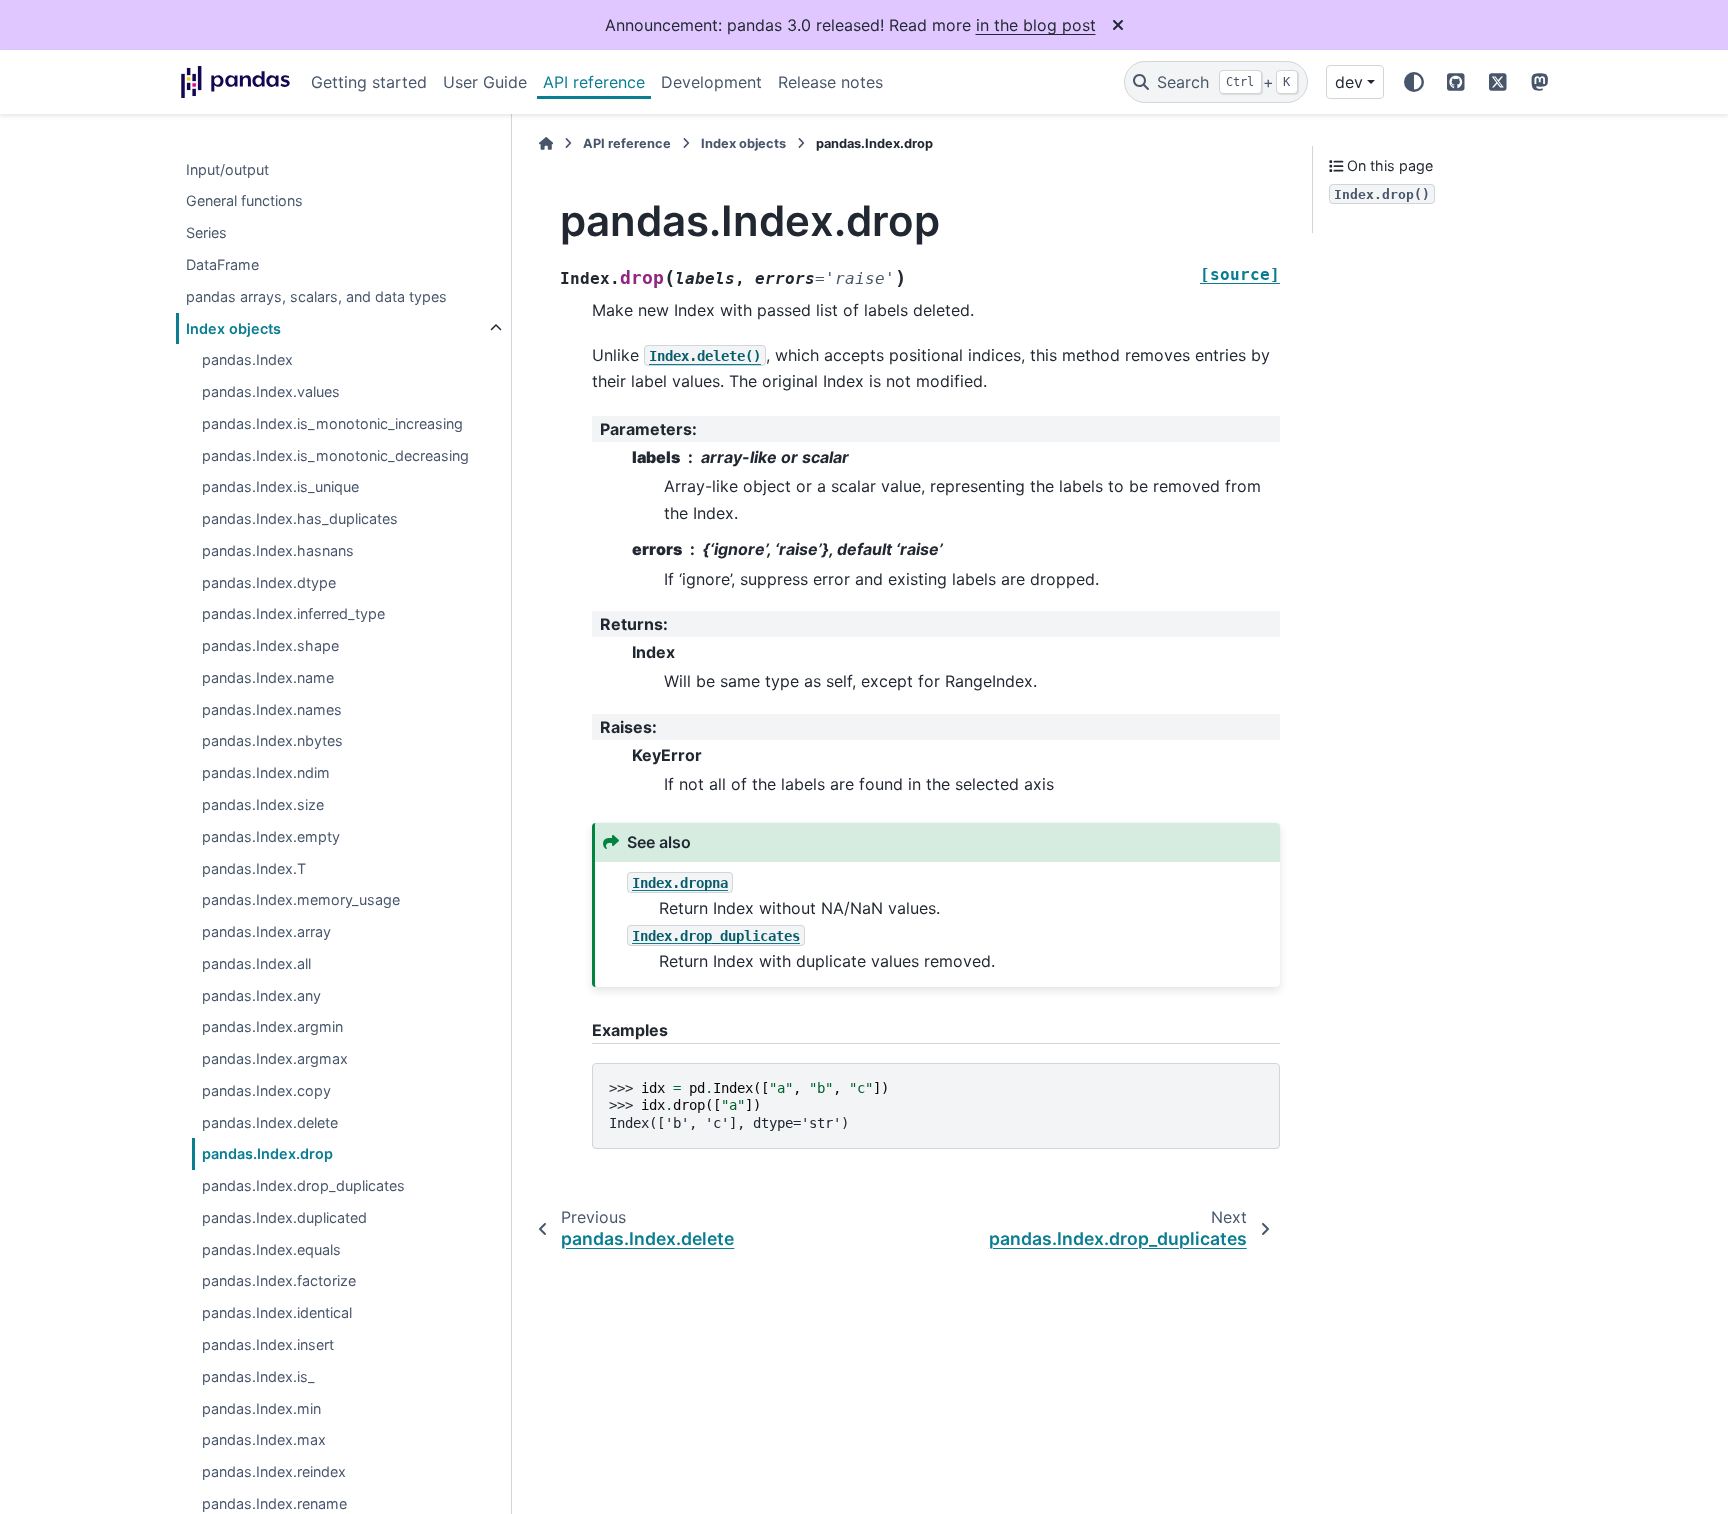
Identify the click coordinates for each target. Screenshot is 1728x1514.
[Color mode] (1414, 82)
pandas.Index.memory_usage (301, 900)
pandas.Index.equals (271, 1249)
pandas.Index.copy (266, 1091)
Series (206, 233)
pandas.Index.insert (268, 1345)
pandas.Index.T (254, 868)
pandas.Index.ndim (266, 773)
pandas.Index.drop (267, 1154)
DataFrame (222, 265)
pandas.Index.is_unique (280, 487)
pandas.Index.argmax (275, 1059)
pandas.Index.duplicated (284, 1218)
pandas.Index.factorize (279, 1281)
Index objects (233, 328)
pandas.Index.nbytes (272, 741)
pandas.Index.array (266, 932)
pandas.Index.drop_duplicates (303, 1186)
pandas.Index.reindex (274, 1472)
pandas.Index (247, 360)
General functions (244, 201)
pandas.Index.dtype (269, 582)
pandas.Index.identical (277, 1313)
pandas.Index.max (264, 1440)
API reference (594, 82)
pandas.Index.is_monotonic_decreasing (335, 455)
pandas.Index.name (268, 678)
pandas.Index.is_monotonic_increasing (332, 424)
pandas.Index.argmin (272, 1027)
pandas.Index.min (261, 1408)
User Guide (485, 82)
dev (1349, 82)
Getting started (369, 82)
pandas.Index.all (256, 964)
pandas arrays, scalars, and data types (316, 296)
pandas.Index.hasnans (278, 551)
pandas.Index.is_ (258, 1376)
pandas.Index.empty (271, 836)
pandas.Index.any (261, 995)
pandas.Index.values (271, 392)
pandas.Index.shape (270, 646)
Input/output (227, 169)
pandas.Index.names (272, 709)
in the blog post (1036, 25)
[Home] (546, 143)
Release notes (830, 82)
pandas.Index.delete (270, 1122)
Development (711, 82)
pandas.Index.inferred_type (293, 614)
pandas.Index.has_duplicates (300, 519)
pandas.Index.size (263, 805)
